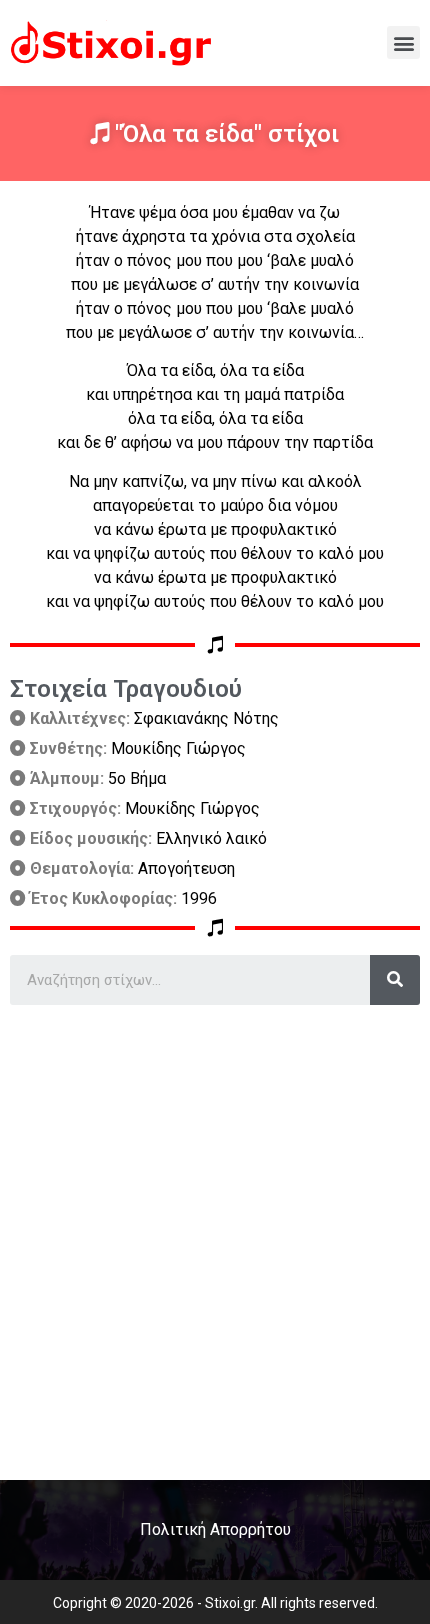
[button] (403, 42)
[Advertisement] (215, 1235)
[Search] (395, 980)
